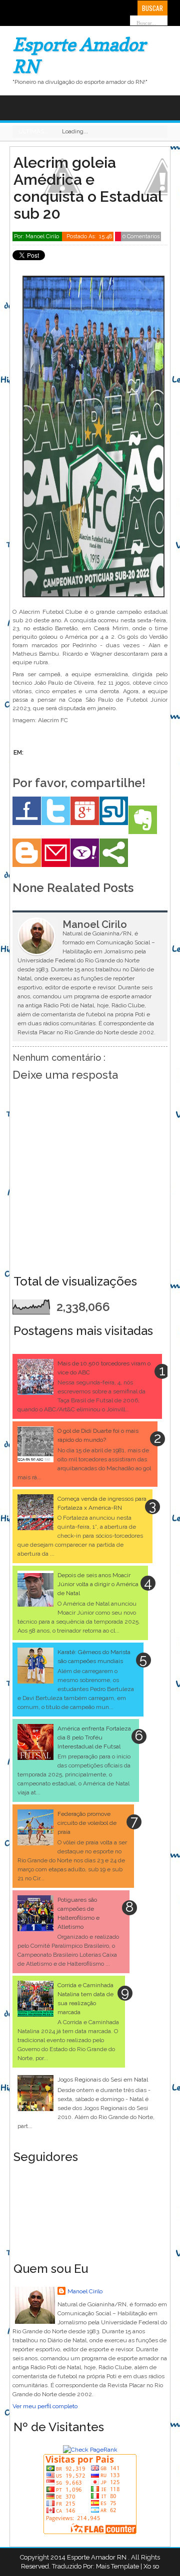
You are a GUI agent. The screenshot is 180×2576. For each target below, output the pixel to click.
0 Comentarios (141, 236)
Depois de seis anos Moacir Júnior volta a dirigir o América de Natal (98, 1584)
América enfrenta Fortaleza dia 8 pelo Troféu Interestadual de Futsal (94, 1737)
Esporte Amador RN (97, 2557)
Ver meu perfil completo (45, 2406)
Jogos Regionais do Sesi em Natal (103, 2080)
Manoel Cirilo (85, 2291)
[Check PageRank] (90, 2450)
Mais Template (117, 2566)
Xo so (151, 2566)
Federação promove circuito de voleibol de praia (87, 1823)
